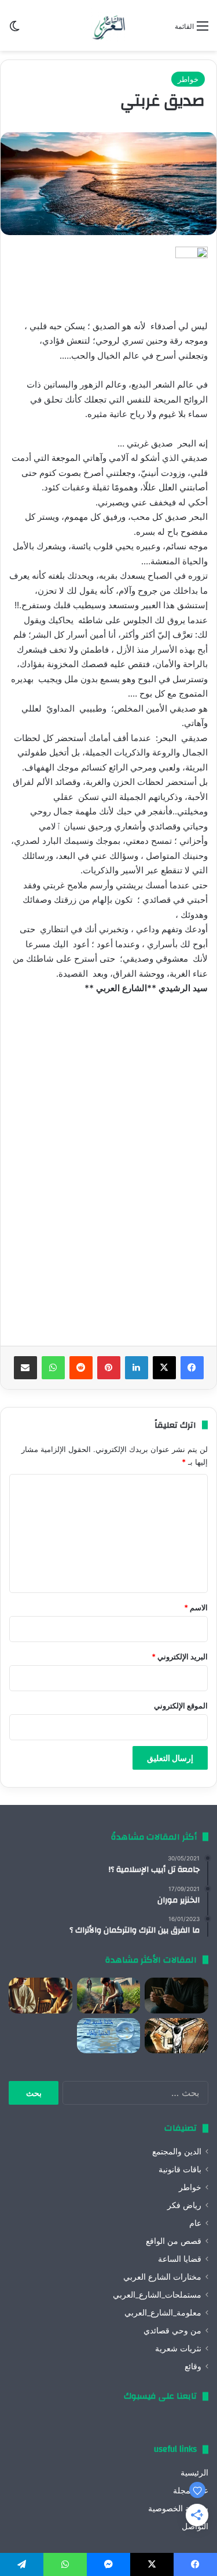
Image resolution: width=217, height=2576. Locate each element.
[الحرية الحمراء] (176, 2036)
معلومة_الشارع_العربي (163, 2313)
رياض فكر (184, 2205)
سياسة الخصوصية (178, 2508)
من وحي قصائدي (172, 2331)
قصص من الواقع (174, 2241)
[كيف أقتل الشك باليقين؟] (176, 1996)
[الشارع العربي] (109, 25)
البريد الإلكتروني (180, 1656)
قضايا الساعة (180, 2259)
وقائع (193, 2366)
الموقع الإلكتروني (181, 1706)
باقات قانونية (180, 2169)
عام (195, 2223)
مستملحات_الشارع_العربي (157, 2295)
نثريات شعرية (178, 2348)
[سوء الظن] (109, 1996)
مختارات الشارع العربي (162, 2277)
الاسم (196, 1607)
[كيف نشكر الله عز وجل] (41, 1996)
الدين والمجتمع (177, 2151)
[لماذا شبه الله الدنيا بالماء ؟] (109, 2036)
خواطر (188, 79)
